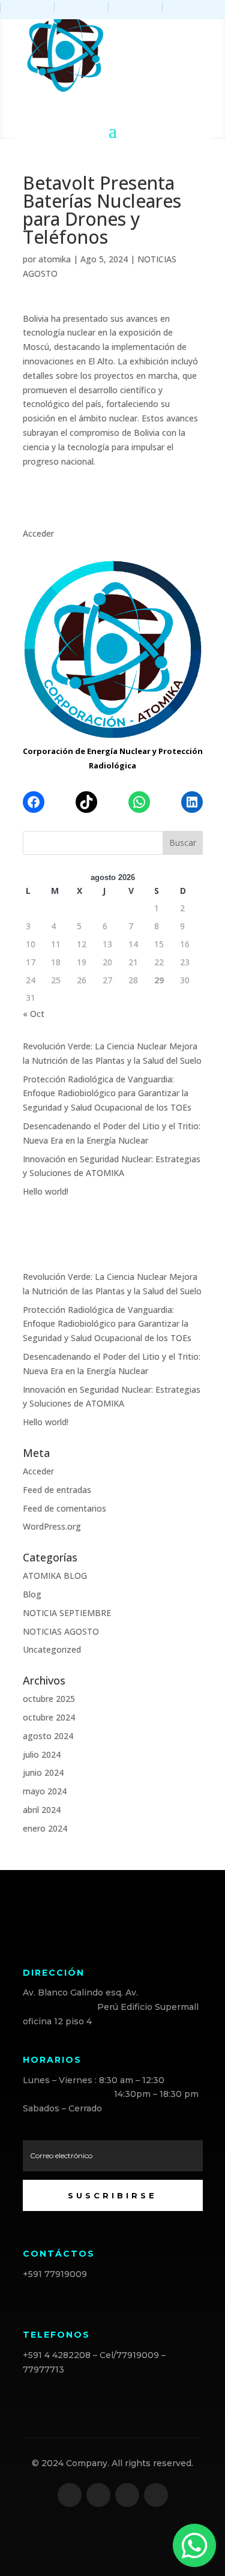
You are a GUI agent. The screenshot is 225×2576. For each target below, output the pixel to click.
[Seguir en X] (98, 2495)
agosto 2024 (48, 1736)
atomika (55, 259)
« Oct (34, 1014)
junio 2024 (43, 1772)
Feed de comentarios (64, 1508)
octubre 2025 (49, 1699)
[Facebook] (34, 802)
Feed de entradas (57, 1490)
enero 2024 (45, 1828)
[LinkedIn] (192, 802)
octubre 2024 (49, 1717)
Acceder (38, 533)
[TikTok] (86, 802)
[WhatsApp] (139, 802)
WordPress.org (52, 1526)
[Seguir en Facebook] (70, 2495)
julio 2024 (42, 1754)
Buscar (183, 843)
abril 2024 (42, 1810)
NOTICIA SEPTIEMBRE (67, 1613)
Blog (32, 1594)
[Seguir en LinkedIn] (127, 2495)
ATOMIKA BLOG (55, 1576)
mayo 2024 (45, 1791)
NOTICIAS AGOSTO (61, 1631)
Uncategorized (52, 1649)
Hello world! (46, 1191)
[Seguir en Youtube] (156, 2495)
